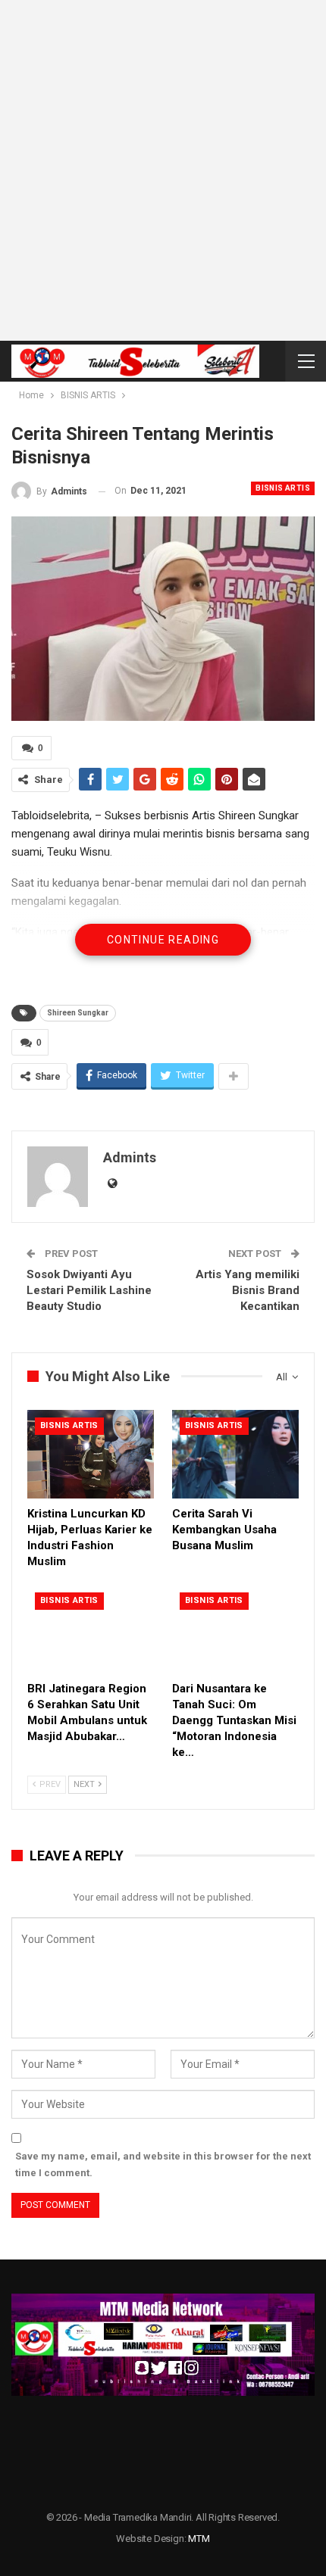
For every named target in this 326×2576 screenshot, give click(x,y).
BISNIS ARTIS (283, 488)
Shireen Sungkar (78, 1013)
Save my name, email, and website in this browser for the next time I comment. (163, 2164)
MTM (199, 2539)
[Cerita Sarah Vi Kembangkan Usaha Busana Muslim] (235, 1454)
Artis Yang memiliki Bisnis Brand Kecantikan (248, 1290)
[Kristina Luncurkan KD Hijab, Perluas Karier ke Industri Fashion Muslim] (91, 1454)
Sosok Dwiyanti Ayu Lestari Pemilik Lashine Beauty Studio (89, 1290)
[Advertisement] (163, 170)
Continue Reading (163, 940)
